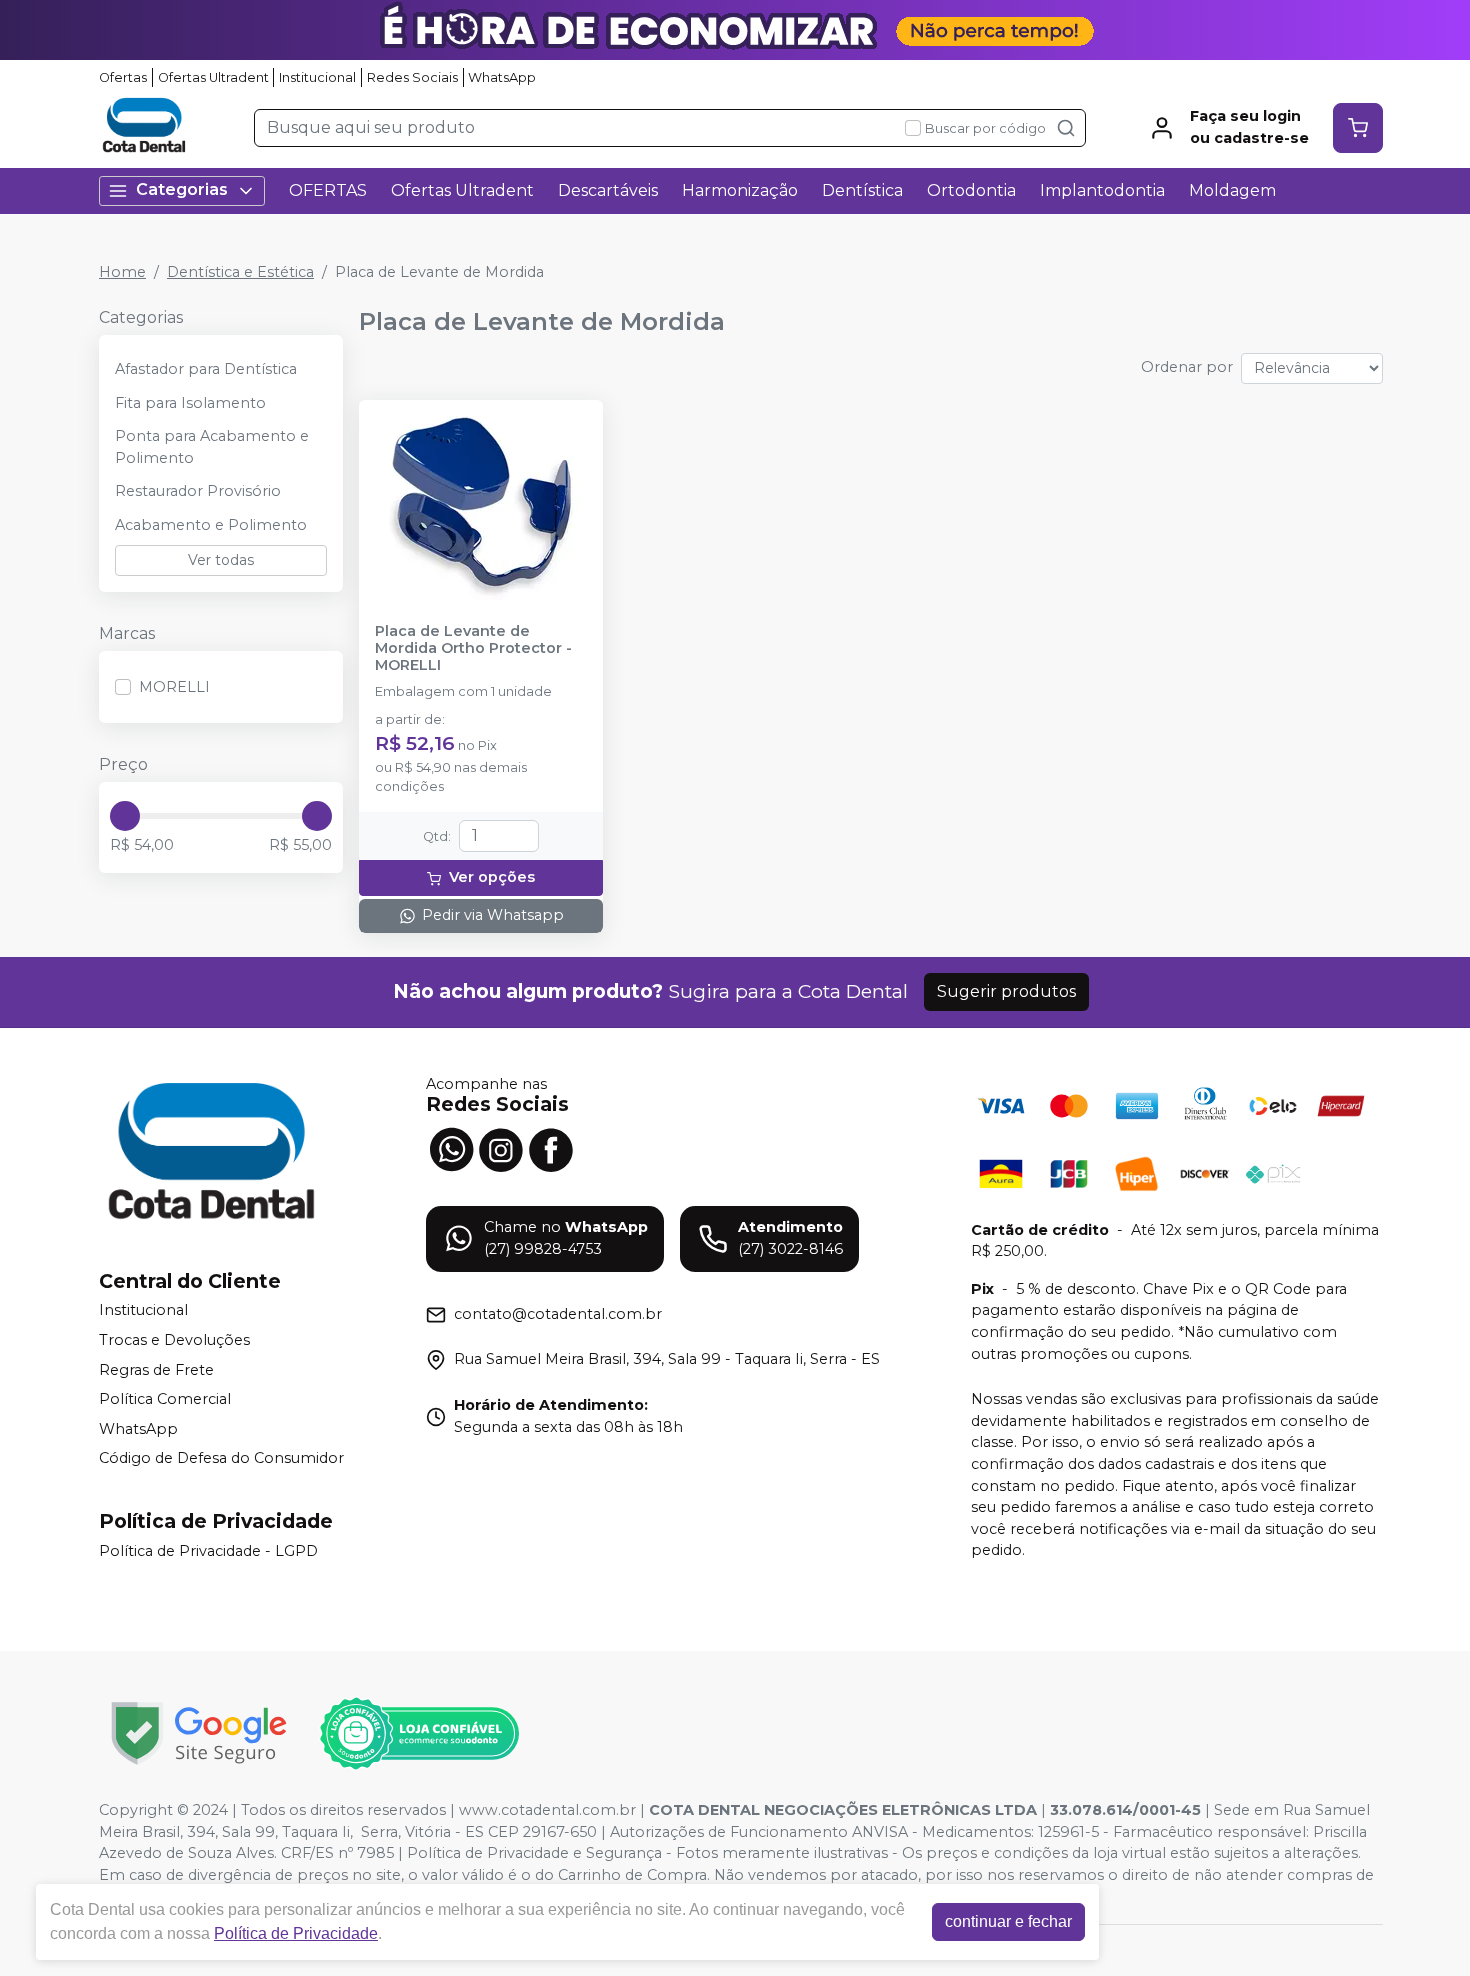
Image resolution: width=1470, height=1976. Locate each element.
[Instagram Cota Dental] (501, 1148)
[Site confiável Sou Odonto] (419, 1734)
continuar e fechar (1008, 1921)
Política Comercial (165, 1399)
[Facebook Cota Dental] (551, 1148)
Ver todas (221, 560)
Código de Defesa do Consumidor (221, 1459)
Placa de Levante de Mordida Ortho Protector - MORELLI (473, 649)
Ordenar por (1187, 367)
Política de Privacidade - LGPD (208, 1551)
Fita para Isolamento (190, 403)
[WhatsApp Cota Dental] (451, 1148)
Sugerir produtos (1006, 991)
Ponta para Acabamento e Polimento (212, 447)
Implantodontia (1102, 190)
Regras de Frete (156, 1370)
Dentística (862, 190)
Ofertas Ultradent (213, 77)
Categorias (182, 189)
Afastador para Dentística (206, 369)
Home (122, 272)
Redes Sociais (412, 77)
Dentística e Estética (240, 272)
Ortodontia (971, 190)
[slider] (125, 816)
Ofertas (123, 77)
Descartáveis (608, 190)
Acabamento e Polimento (211, 525)
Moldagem (1232, 190)
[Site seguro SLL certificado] (199, 1733)
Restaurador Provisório (198, 491)
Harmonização (740, 190)
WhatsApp (502, 77)
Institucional (317, 77)
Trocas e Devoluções (174, 1340)
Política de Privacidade (296, 1933)
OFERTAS (328, 190)
